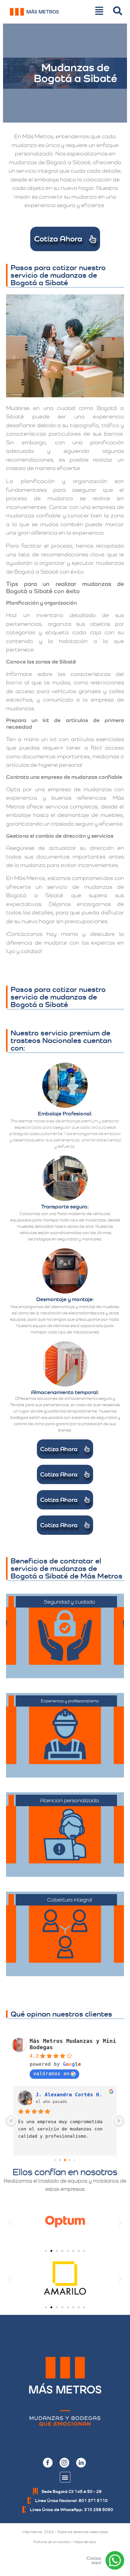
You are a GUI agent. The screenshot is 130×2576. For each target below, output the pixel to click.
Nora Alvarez (54, 2095)
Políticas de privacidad (51, 2542)
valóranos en (51, 2074)
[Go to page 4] (75, 2160)
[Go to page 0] (55, 2160)
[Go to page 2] (65, 2160)
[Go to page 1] (60, 2160)
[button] (10, 2223)
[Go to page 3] (70, 2160)
